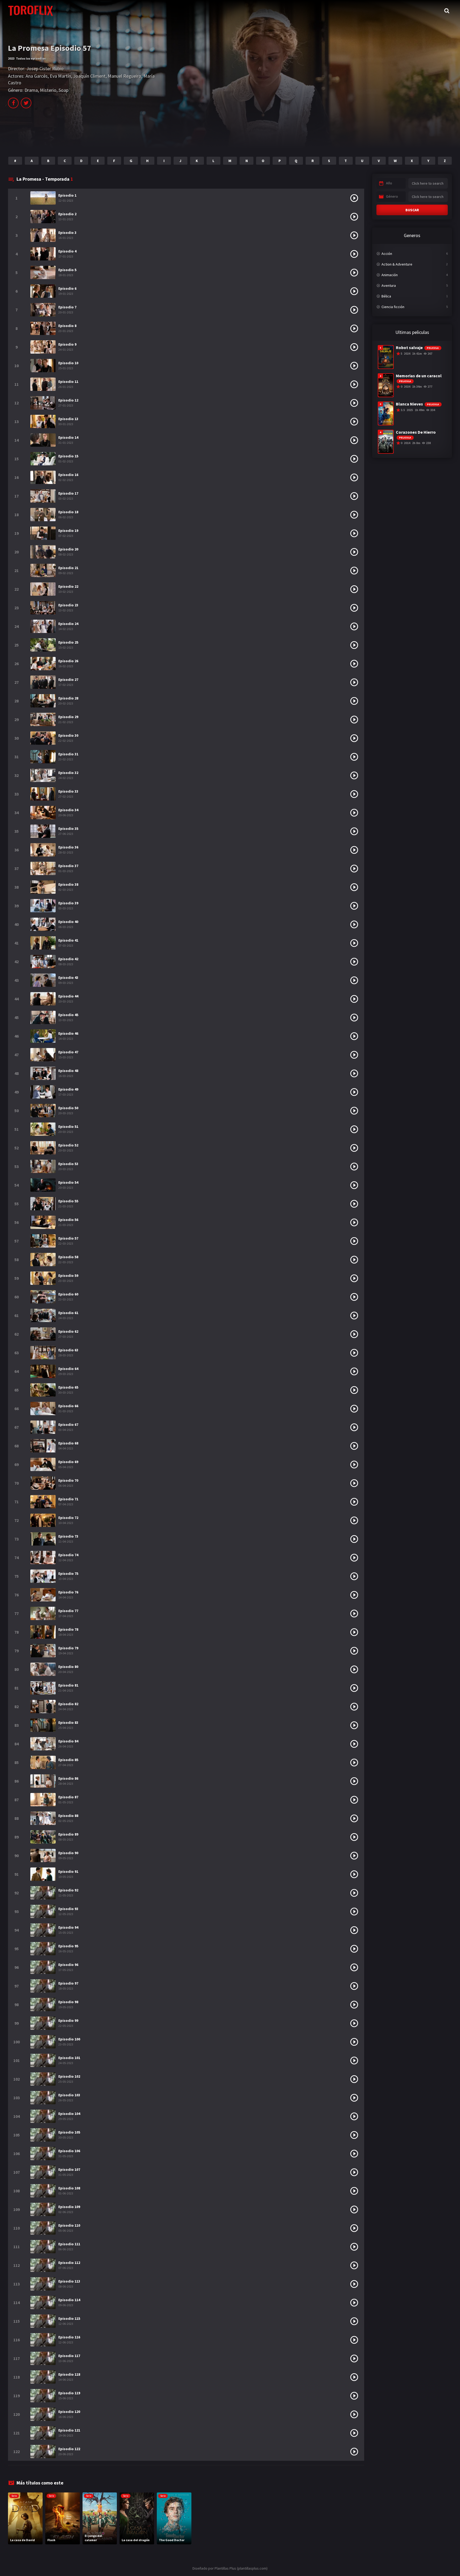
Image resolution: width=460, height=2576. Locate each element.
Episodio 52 (68, 1145)
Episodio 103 (69, 2095)
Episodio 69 (68, 1462)
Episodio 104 (69, 2114)
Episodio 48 (68, 1071)
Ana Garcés (37, 76)
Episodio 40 (68, 922)
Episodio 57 (68, 1238)
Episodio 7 (67, 307)
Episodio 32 (68, 773)
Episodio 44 (68, 996)
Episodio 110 (69, 2225)
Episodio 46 (68, 1033)
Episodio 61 (68, 1313)
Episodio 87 (68, 1797)
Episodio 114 (69, 2300)
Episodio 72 (68, 1518)
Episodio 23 (68, 605)
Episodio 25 (68, 642)
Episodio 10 (68, 363)
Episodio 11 (68, 382)
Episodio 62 (68, 1331)
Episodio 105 (69, 2132)
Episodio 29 (68, 717)
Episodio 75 (68, 1573)
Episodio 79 (68, 1648)
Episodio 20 (68, 549)
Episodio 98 (68, 2002)
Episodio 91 (68, 1871)
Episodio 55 (68, 1201)
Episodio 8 (67, 326)
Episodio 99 (68, 2020)
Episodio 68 (68, 1443)
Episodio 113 (69, 2281)
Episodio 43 (68, 978)
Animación (390, 275)
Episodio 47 (68, 1052)
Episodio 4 (67, 251)
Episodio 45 (68, 1015)
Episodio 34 (68, 810)
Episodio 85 (68, 1760)
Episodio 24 (68, 624)
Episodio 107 (69, 2169)
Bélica (386, 296)
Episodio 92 (68, 1890)
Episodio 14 (68, 437)
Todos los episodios (31, 58)
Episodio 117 (69, 2356)
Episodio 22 (68, 586)
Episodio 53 (68, 1164)
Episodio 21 (68, 568)
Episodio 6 (67, 288)
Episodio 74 (68, 1555)
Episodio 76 (68, 1592)
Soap (63, 90)
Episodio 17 (68, 493)
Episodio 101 (69, 2058)
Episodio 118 (69, 2374)
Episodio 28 (68, 698)
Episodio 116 (69, 2337)
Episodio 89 (68, 1834)
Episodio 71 (68, 1499)
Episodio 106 (69, 2151)
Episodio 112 (69, 2263)
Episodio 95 (68, 1946)
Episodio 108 (69, 2188)
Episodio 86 (68, 1778)
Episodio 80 (68, 1667)
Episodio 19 (68, 531)
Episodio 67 (68, 1424)
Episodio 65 (68, 1387)
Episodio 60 (68, 1294)
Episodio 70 (68, 1480)
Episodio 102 (69, 2076)
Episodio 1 (67, 195)
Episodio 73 (68, 1536)
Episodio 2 (67, 214)
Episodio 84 (68, 1741)
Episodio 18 (68, 512)
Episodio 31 (68, 754)
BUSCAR (412, 210)
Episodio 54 (68, 1182)
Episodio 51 (68, 1127)
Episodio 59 (68, 1275)
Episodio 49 (68, 1089)
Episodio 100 (69, 2039)
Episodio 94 (68, 1927)
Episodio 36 (68, 847)
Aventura (389, 285)
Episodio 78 (68, 1629)
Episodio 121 (69, 2430)
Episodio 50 (68, 1108)
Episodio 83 (68, 1722)
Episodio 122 (69, 2449)
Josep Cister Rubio (45, 69)
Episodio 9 (67, 344)
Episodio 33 (68, 791)
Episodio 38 (68, 884)
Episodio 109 (69, 2207)
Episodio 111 (69, 2244)
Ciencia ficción (393, 307)
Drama (31, 90)
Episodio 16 (68, 475)
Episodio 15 (68, 456)
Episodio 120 (69, 2412)
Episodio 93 (68, 1909)
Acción (387, 254)
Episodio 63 (68, 1350)
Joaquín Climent (89, 76)
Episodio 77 (68, 1611)
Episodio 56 (68, 1220)
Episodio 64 (68, 1369)
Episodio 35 (68, 829)
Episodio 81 (68, 1685)
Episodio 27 (68, 680)
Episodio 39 (68, 903)
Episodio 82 (68, 1704)
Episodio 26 (68, 661)
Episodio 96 (68, 1965)
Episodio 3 (67, 233)
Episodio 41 (68, 940)
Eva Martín (60, 76)
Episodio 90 (68, 1853)
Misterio (48, 90)
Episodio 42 (68, 959)
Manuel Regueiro (125, 76)
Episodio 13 (68, 419)
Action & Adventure (397, 264)
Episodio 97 (68, 1983)
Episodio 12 (68, 400)
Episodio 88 (68, 1816)
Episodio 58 (68, 1257)
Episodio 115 (69, 2318)
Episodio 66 (68, 1406)
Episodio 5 (67, 270)
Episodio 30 (68, 735)
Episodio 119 (69, 2393)
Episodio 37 (68, 866)
